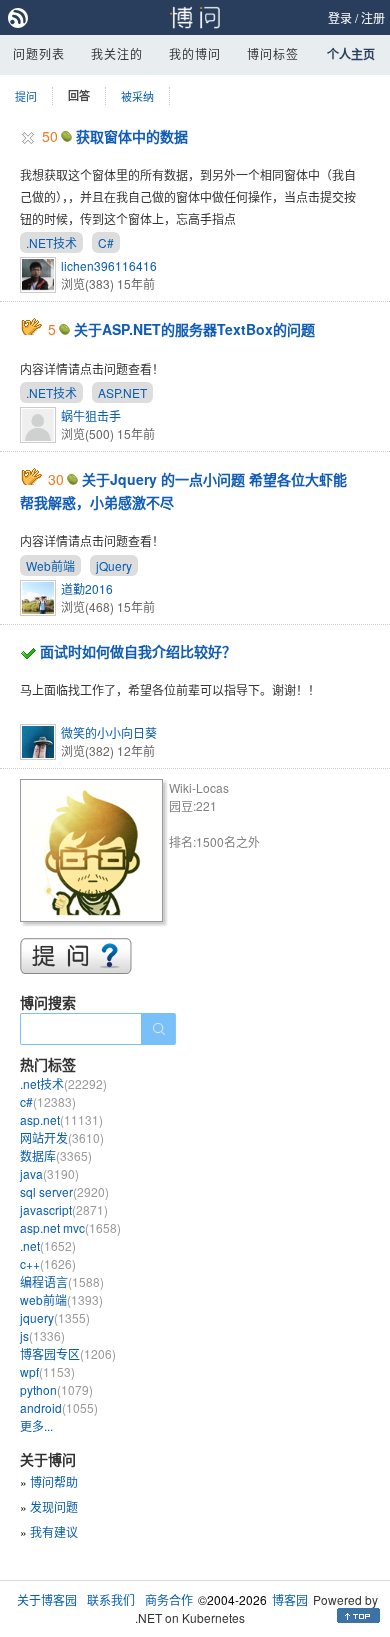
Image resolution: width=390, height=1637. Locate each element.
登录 (340, 17)
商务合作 (169, 1599)
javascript (64, 1209)
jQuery (114, 565)
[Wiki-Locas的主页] (94, 853)
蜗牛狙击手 (91, 415)
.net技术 (63, 1083)
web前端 (61, 1299)
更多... (36, 1425)
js (42, 1335)
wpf (47, 1371)
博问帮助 (54, 1481)
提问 (26, 96)
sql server (64, 1191)
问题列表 (39, 53)
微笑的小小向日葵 (109, 732)
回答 (79, 95)
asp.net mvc (70, 1227)
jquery (55, 1317)
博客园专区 (68, 1353)
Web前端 (50, 565)
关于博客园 (47, 1599)
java (49, 1173)
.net (48, 1245)
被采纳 (137, 96)
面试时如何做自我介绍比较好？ (138, 651)
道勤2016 (87, 588)
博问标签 (273, 53)
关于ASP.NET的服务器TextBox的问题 (194, 329)
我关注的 (117, 53)
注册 (373, 17)
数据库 (56, 1155)
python (56, 1389)
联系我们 (111, 1599)
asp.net (61, 1119)
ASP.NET (122, 392)
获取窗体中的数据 (132, 136)
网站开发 (62, 1137)
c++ (48, 1263)
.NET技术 (51, 242)
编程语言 (62, 1281)
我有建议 (54, 1531)
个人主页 (351, 54)
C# (106, 242)
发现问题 (54, 1506)
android (59, 1407)
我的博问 (195, 53)
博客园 (290, 1599)
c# (48, 1101)
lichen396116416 (109, 265)
